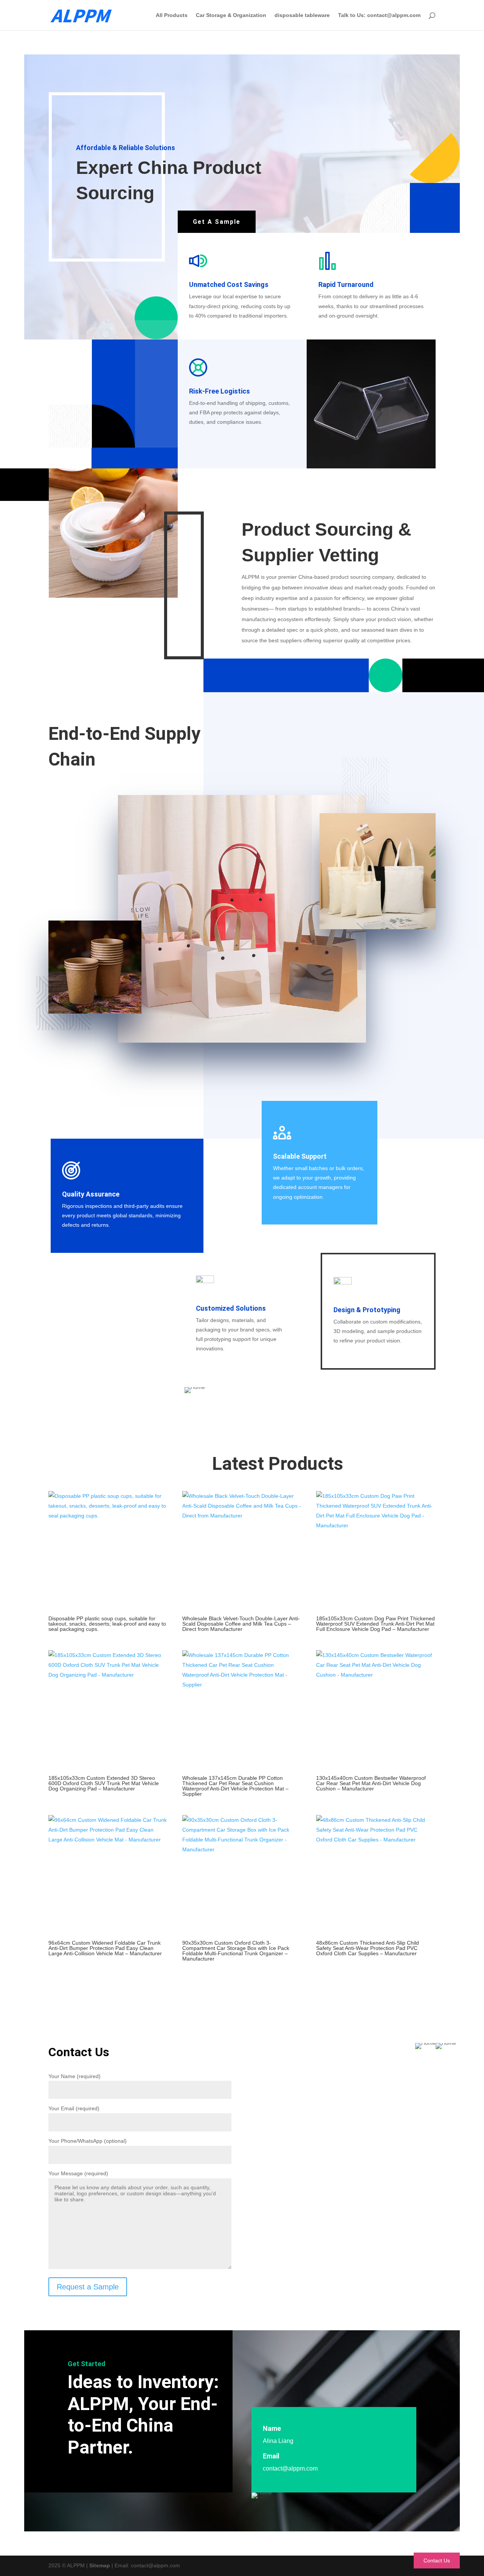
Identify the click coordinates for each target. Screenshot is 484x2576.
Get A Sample (217, 222)
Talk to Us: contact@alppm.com (379, 15)
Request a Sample (88, 2287)
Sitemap (100, 2565)
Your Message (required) (78, 2173)
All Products (172, 15)
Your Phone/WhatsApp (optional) (88, 2141)
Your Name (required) (74, 2076)
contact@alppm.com (290, 2468)
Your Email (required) (74, 2108)
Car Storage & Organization (231, 15)
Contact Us (437, 2561)
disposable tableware (302, 15)
